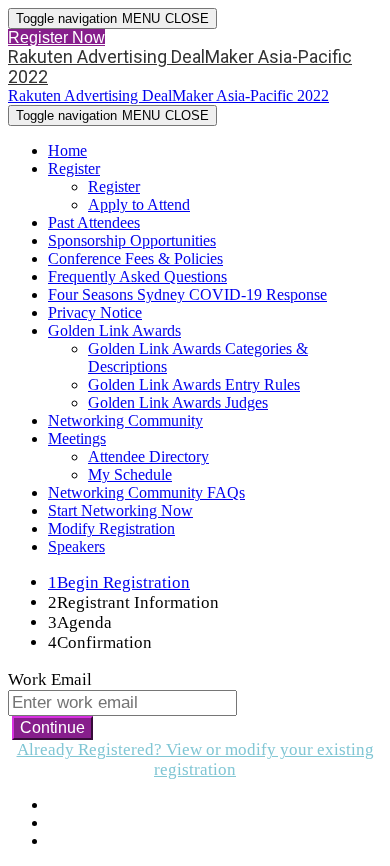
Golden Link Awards (114, 330)
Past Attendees (94, 222)
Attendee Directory (148, 456)
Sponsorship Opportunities (132, 240)
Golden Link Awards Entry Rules (194, 384)
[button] (56, 37)
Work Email (50, 679)
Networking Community (125, 420)
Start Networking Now (120, 510)
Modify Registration (111, 528)
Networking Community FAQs (146, 492)
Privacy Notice (95, 312)
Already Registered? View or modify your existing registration (195, 759)
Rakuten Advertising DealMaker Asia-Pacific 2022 (180, 66)
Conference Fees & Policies (135, 258)
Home (67, 150)
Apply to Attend (139, 204)
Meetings (77, 438)
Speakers (76, 546)
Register (74, 168)
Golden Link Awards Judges (178, 402)
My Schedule (130, 474)
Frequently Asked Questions (137, 276)
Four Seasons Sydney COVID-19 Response (187, 294)
